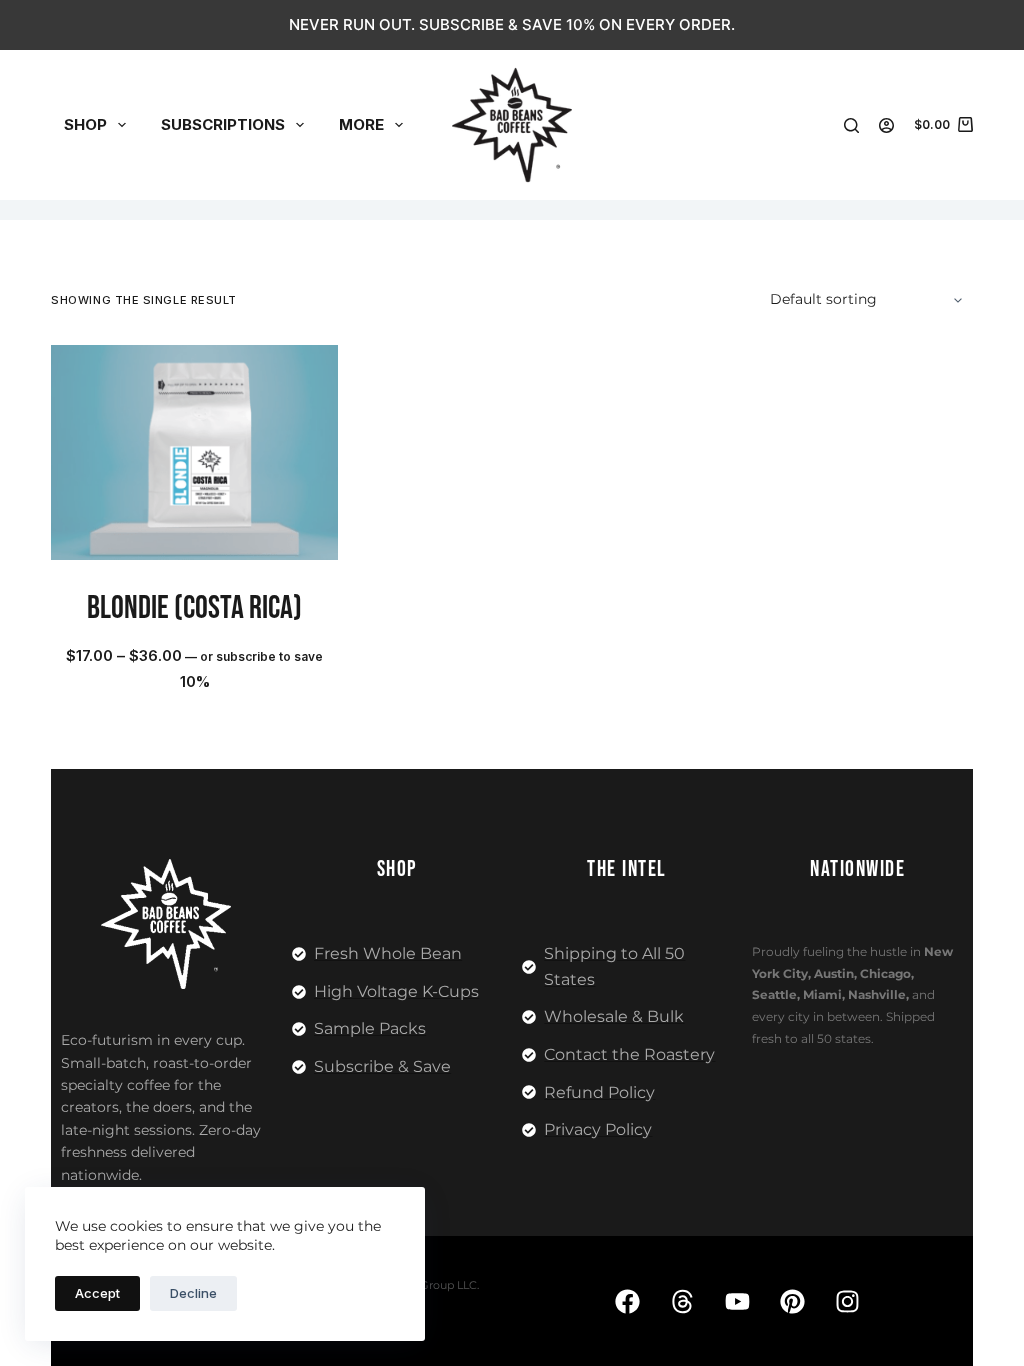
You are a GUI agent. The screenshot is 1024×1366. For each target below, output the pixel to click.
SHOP (397, 869)
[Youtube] (737, 1301)
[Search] (851, 125)
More (361, 124)
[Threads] (682, 1301)
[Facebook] (627, 1301)
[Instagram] (847, 1301)
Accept (97, 1293)
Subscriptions (223, 124)
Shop (85, 124)
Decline (193, 1293)
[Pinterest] (792, 1301)
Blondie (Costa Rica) (194, 608)
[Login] (886, 125)
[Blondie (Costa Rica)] (194, 452)
